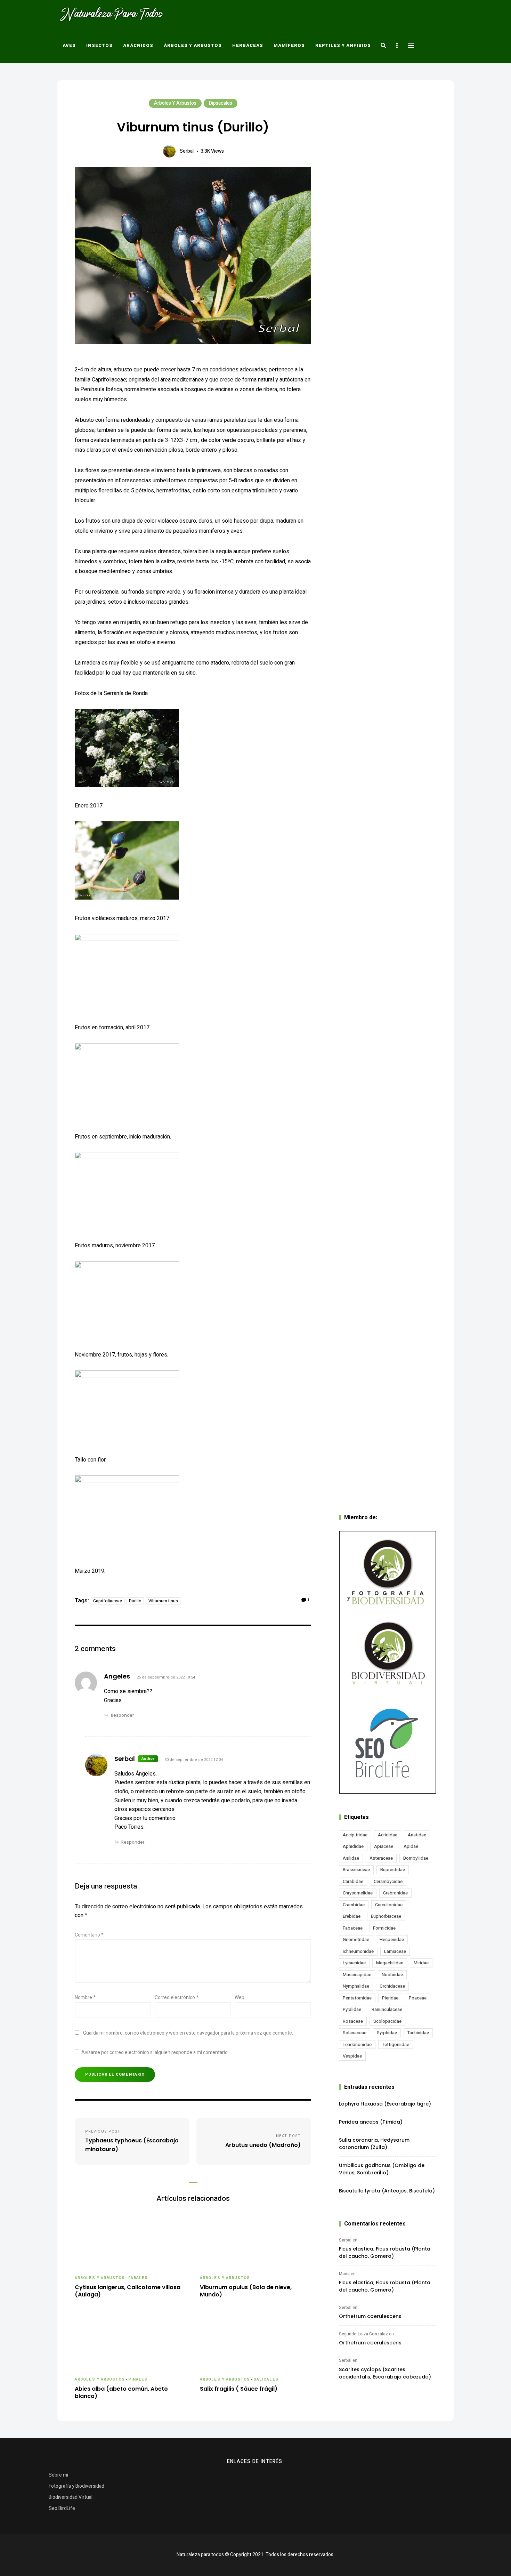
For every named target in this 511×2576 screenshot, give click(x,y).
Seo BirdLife (62, 2508)
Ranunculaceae (387, 2009)
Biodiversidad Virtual (71, 2497)
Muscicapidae (357, 1975)
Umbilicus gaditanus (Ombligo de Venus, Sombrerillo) (382, 2169)
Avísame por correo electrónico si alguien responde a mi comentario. (155, 2052)
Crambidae (354, 1905)
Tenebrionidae (357, 2044)
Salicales (266, 2379)
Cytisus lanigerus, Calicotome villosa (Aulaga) (128, 2291)
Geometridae (356, 1939)
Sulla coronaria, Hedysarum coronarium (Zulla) (374, 2144)
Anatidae (417, 1835)
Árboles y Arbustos (193, 45)
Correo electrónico (177, 1998)
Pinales (138, 2379)
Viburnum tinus (163, 1601)
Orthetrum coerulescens (370, 2316)
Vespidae (352, 2056)
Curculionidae (389, 1905)
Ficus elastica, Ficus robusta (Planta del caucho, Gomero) (385, 2252)
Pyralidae (352, 2009)
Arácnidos (138, 45)
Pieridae (390, 1998)
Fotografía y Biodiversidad (76, 2486)
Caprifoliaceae (108, 1601)
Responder (122, 1715)
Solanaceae (355, 2033)
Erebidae (352, 1916)
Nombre (85, 1998)
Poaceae (418, 1998)
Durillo (135, 1601)
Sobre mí (58, 2475)
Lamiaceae (395, 1951)
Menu (411, 46)
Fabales (138, 2278)
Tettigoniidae (396, 2044)
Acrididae (388, 1835)
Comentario (89, 1935)
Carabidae (353, 1881)
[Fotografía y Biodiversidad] (388, 1572)
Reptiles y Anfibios (343, 45)
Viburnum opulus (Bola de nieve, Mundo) (246, 2291)
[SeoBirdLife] (388, 1743)
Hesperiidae (392, 1939)
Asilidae (351, 1858)
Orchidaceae (392, 1986)
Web (240, 1998)
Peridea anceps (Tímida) (371, 2122)
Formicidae (384, 1928)
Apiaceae (384, 1846)
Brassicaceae (356, 1870)
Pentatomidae (357, 1998)
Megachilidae (390, 1963)
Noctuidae (392, 1975)
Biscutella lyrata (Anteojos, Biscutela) (387, 2191)
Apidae (411, 1846)
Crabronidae (395, 1893)
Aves (69, 45)
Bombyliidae (416, 1858)
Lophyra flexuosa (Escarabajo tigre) (385, 2104)
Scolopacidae (387, 2021)
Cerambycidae (388, 1881)
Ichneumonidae (358, 1951)
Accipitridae (355, 1835)
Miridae (421, 1963)
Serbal (187, 151)
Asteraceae (381, 1858)
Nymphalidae (356, 1986)
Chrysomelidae (358, 1893)
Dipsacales (221, 103)
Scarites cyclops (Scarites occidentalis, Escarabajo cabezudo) (385, 2373)
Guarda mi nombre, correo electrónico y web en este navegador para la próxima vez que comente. (188, 2033)
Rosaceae (353, 2021)
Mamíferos (289, 45)
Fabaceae (353, 1928)
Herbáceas (248, 45)
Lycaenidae (354, 1963)
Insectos (99, 45)
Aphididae (353, 1846)
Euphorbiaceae (386, 1916)
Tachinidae (418, 2033)
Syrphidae (387, 2033)
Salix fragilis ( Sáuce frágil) (239, 2389)
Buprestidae (393, 1870)
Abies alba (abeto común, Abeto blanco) (121, 2393)
